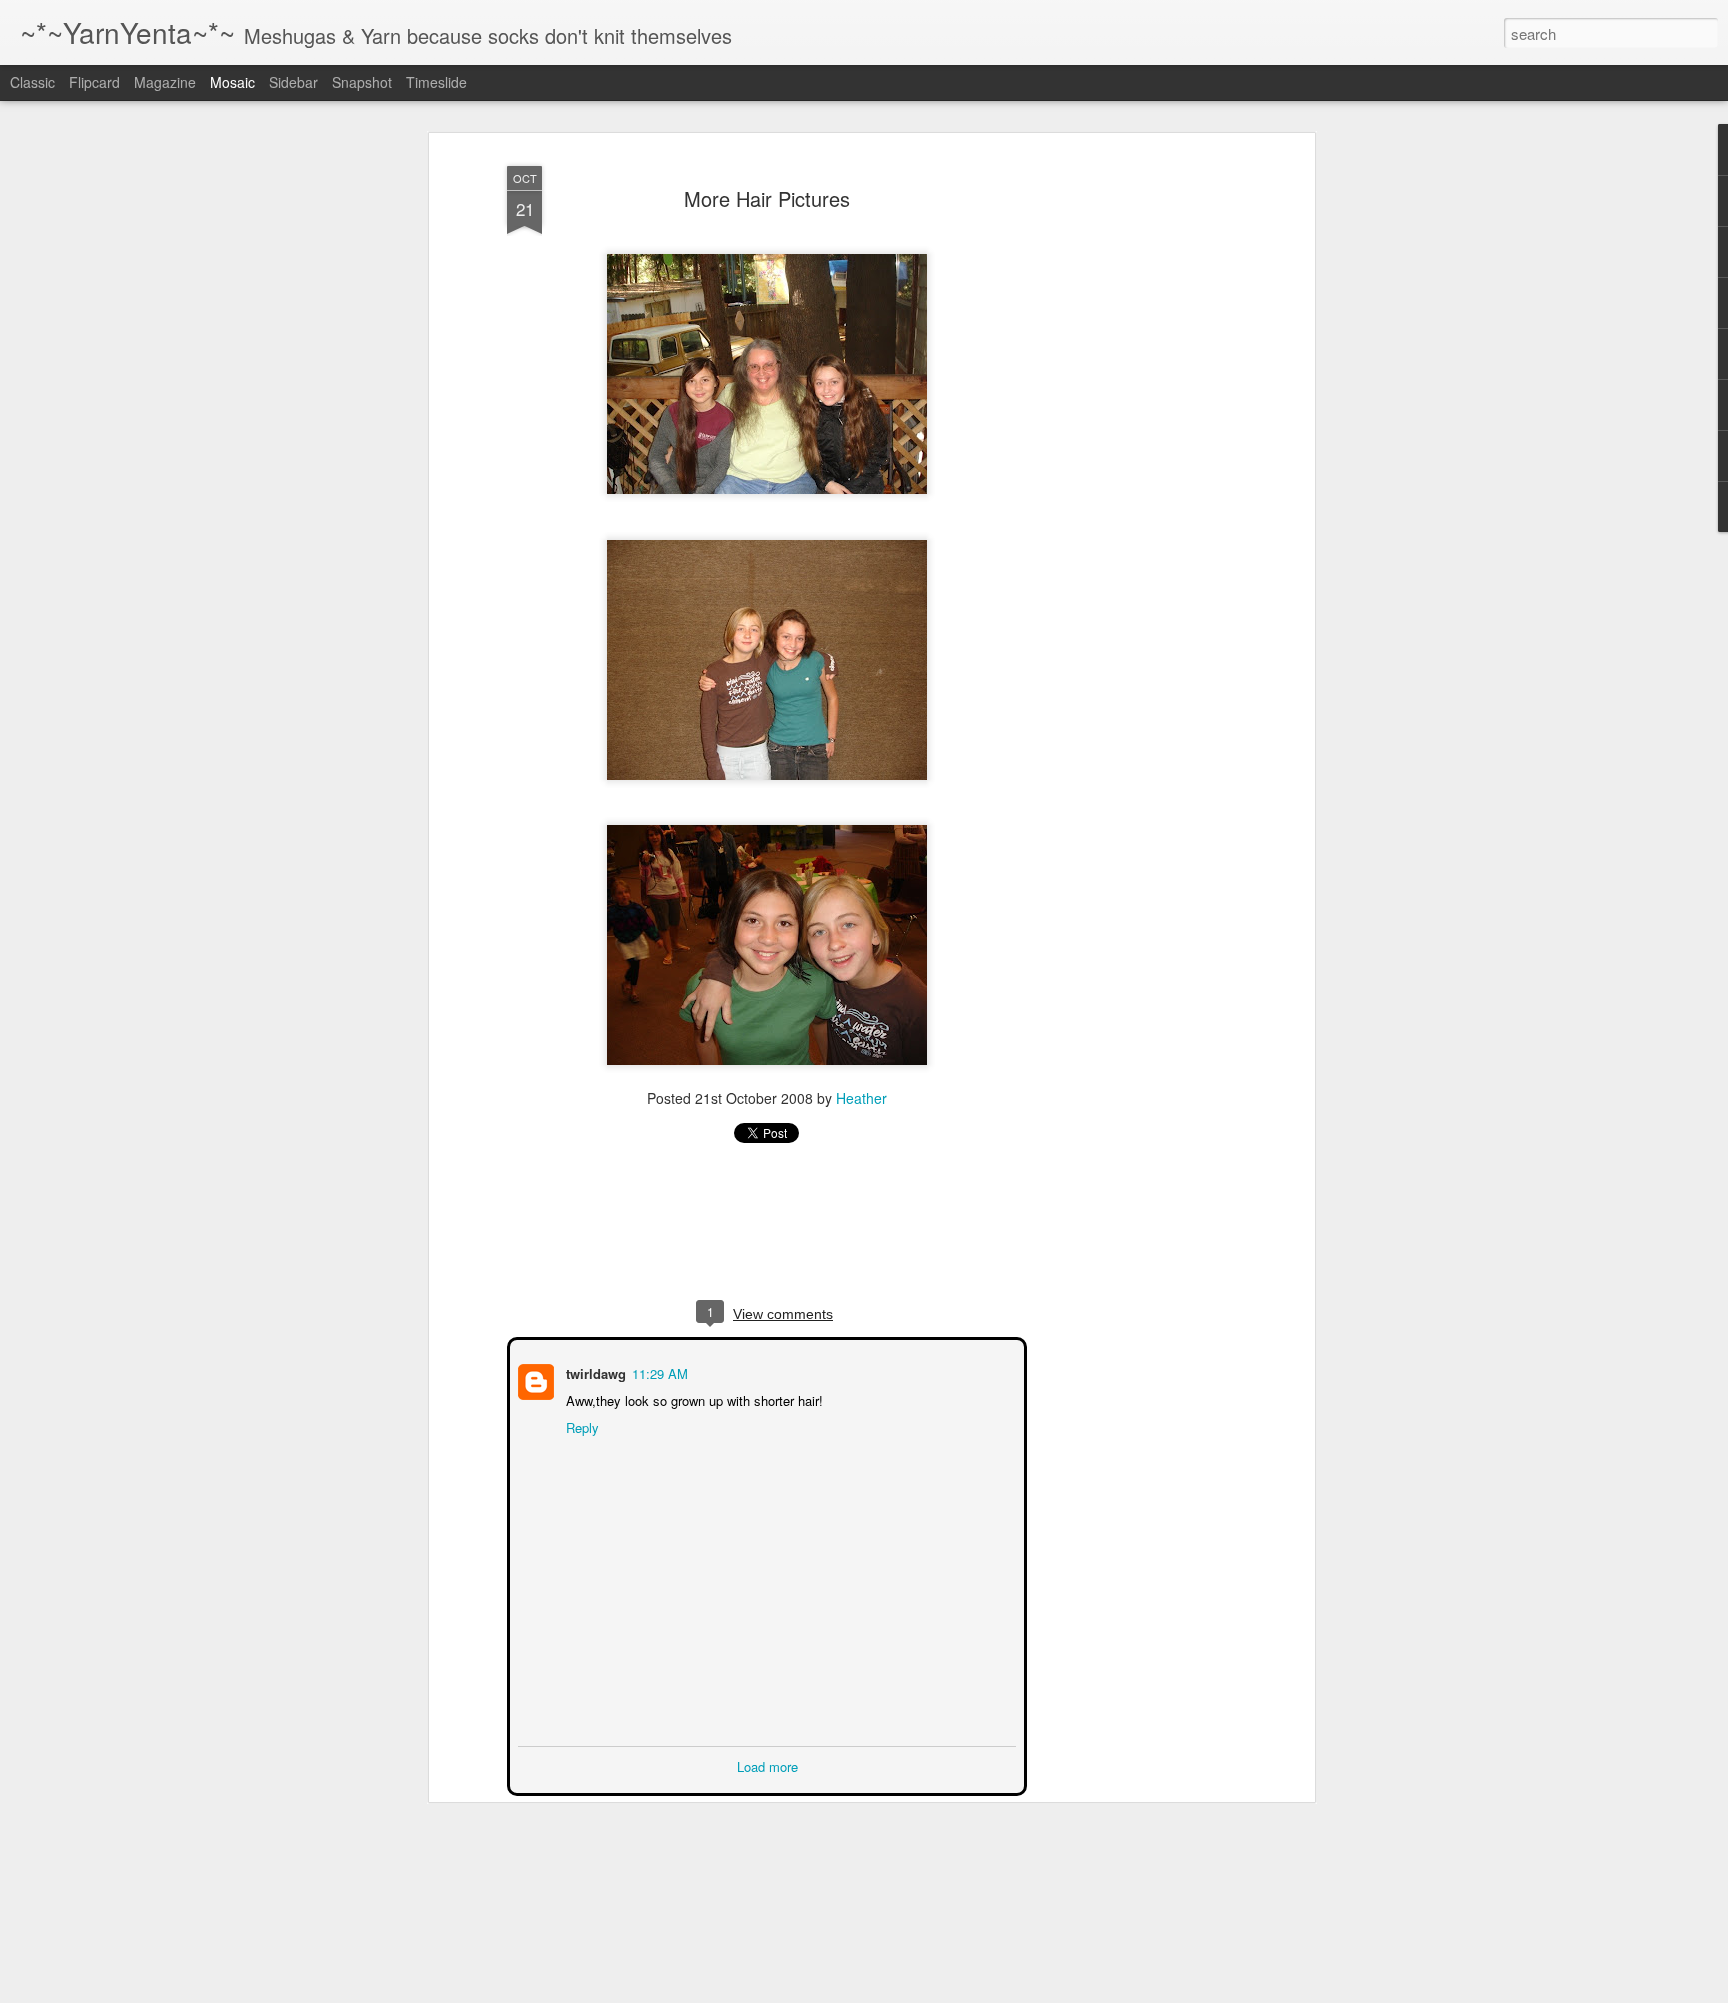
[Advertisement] (1137, 471)
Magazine (165, 82)
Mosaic (232, 82)
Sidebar (293, 82)
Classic (32, 82)
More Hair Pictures (767, 198)
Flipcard (94, 82)
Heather (861, 1098)
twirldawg (594, 1371)
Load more (767, 1764)
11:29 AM (658, 1371)
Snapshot (362, 82)
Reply (580, 1425)
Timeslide (436, 82)
